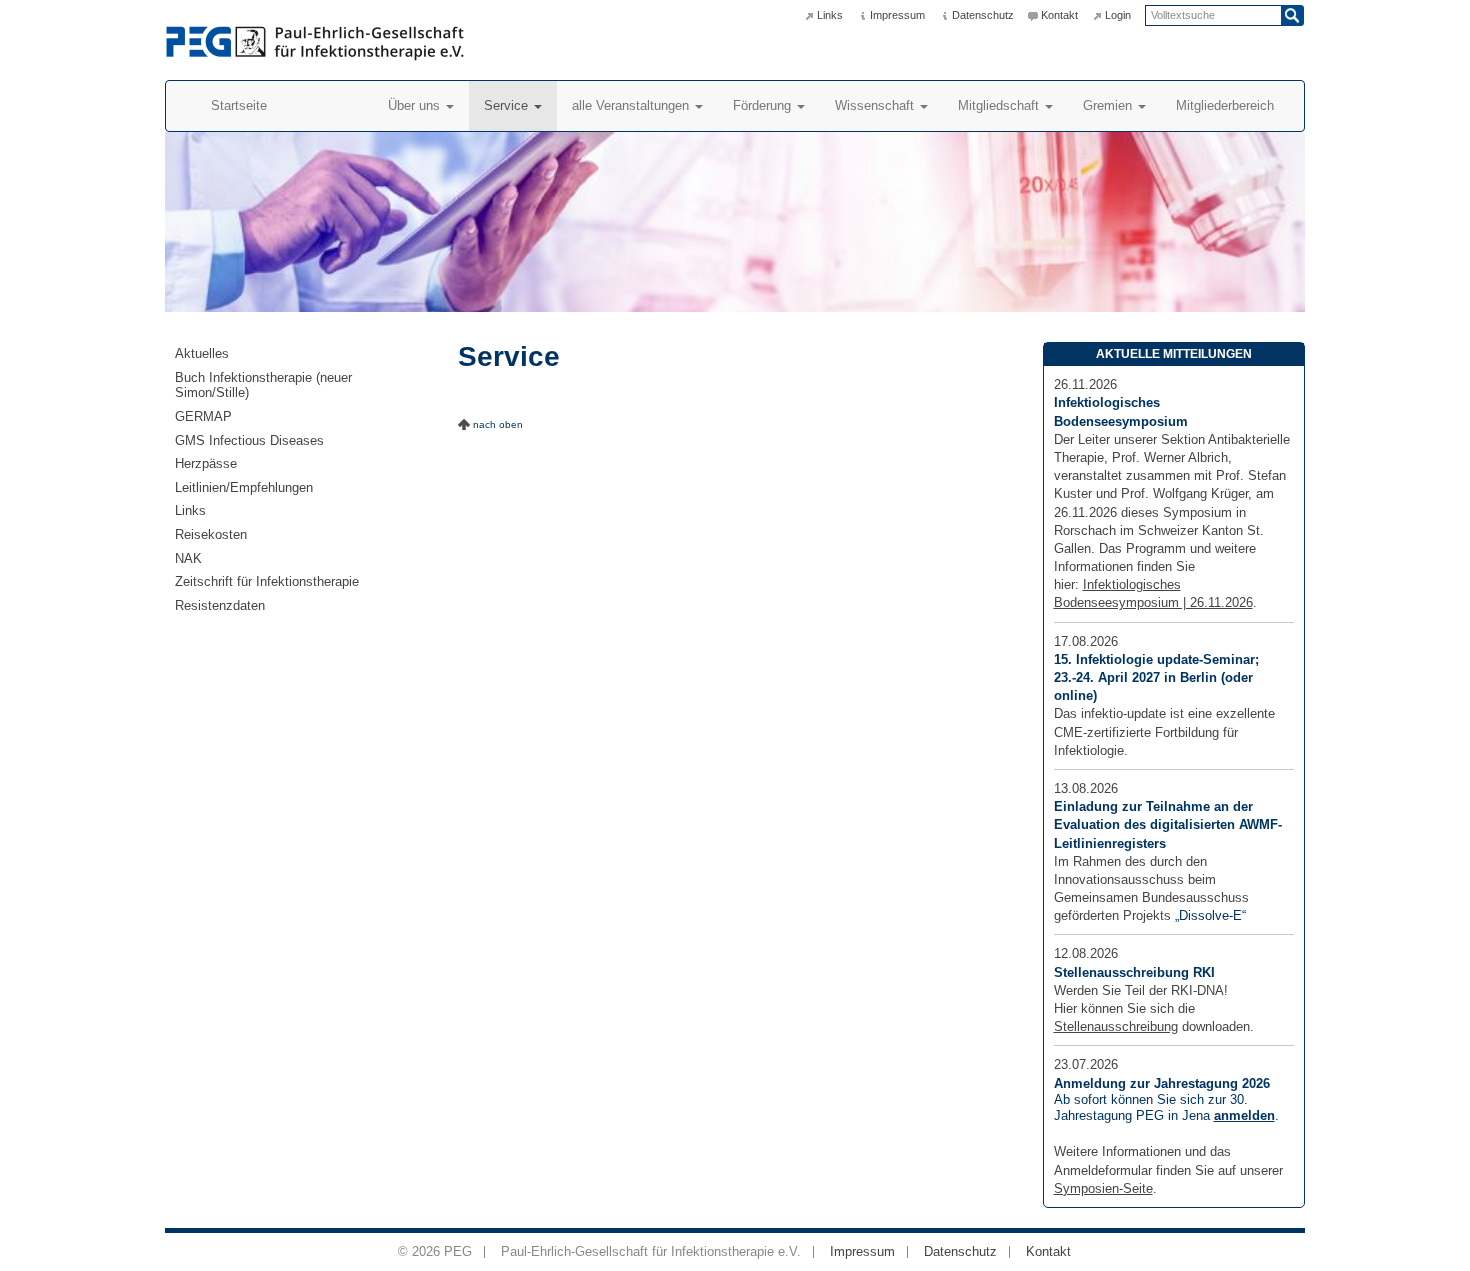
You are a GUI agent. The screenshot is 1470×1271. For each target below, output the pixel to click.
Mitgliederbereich (1225, 105)
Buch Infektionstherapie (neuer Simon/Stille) (263, 385)
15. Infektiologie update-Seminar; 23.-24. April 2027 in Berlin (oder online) (1156, 677)
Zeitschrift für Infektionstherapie (267, 581)
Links (830, 15)
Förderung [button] (764, 105)
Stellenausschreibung (1116, 1026)
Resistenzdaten (220, 605)
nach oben (498, 424)
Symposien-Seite (1103, 1188)
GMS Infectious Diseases (249, 440)
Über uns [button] (416, 105)
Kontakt (1059, 15)
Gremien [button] (1109, 105)
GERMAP (203, 416)
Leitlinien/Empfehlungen (244, 487)
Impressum (897, 15)
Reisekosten (211, 534)
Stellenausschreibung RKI (1134, 972)
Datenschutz (983, 15)
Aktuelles (202, 353)
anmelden (1244, 1115)
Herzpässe (206, 463)
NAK (188, 558)
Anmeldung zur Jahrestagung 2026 (1162, 1083)
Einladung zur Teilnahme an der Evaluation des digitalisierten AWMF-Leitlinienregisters (1168, 824)
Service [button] (508, 105)
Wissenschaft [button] (876, 105)
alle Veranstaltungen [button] (632, 105)
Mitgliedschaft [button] (1000, 105)
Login (1118, 15)
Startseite (239, 105)
